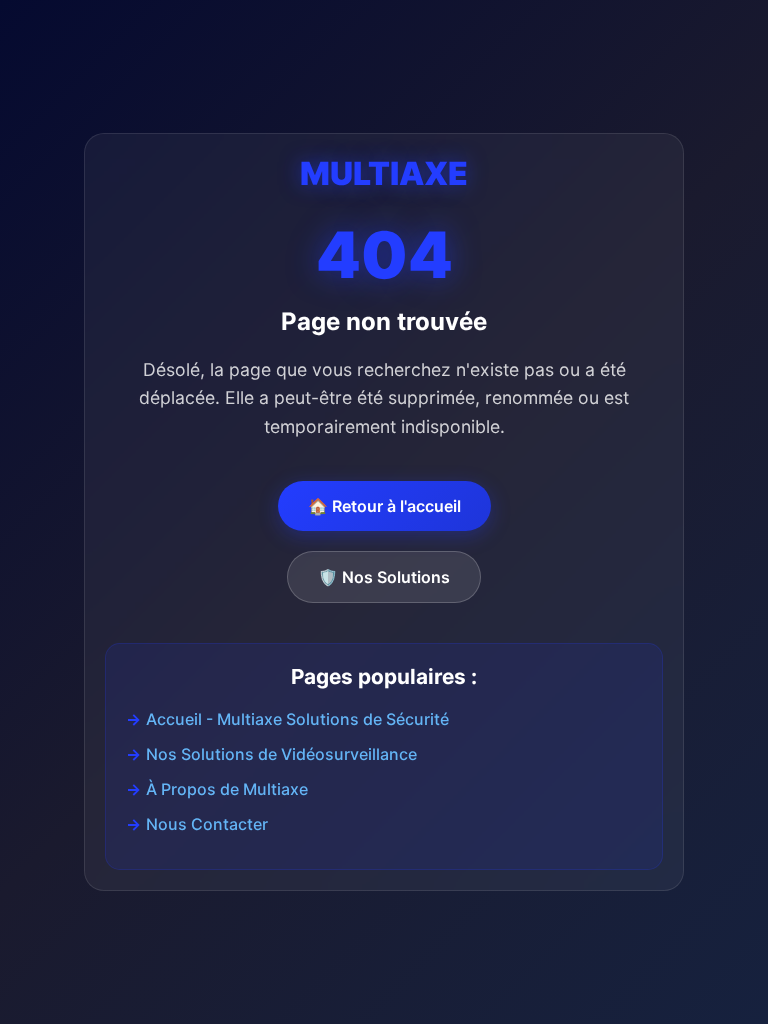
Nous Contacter (207, 824)
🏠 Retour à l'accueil (384, 506)
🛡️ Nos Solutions (384, 577)
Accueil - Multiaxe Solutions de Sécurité (297, 719)
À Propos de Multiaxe (227, 789)
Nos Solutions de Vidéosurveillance (281, 754)
